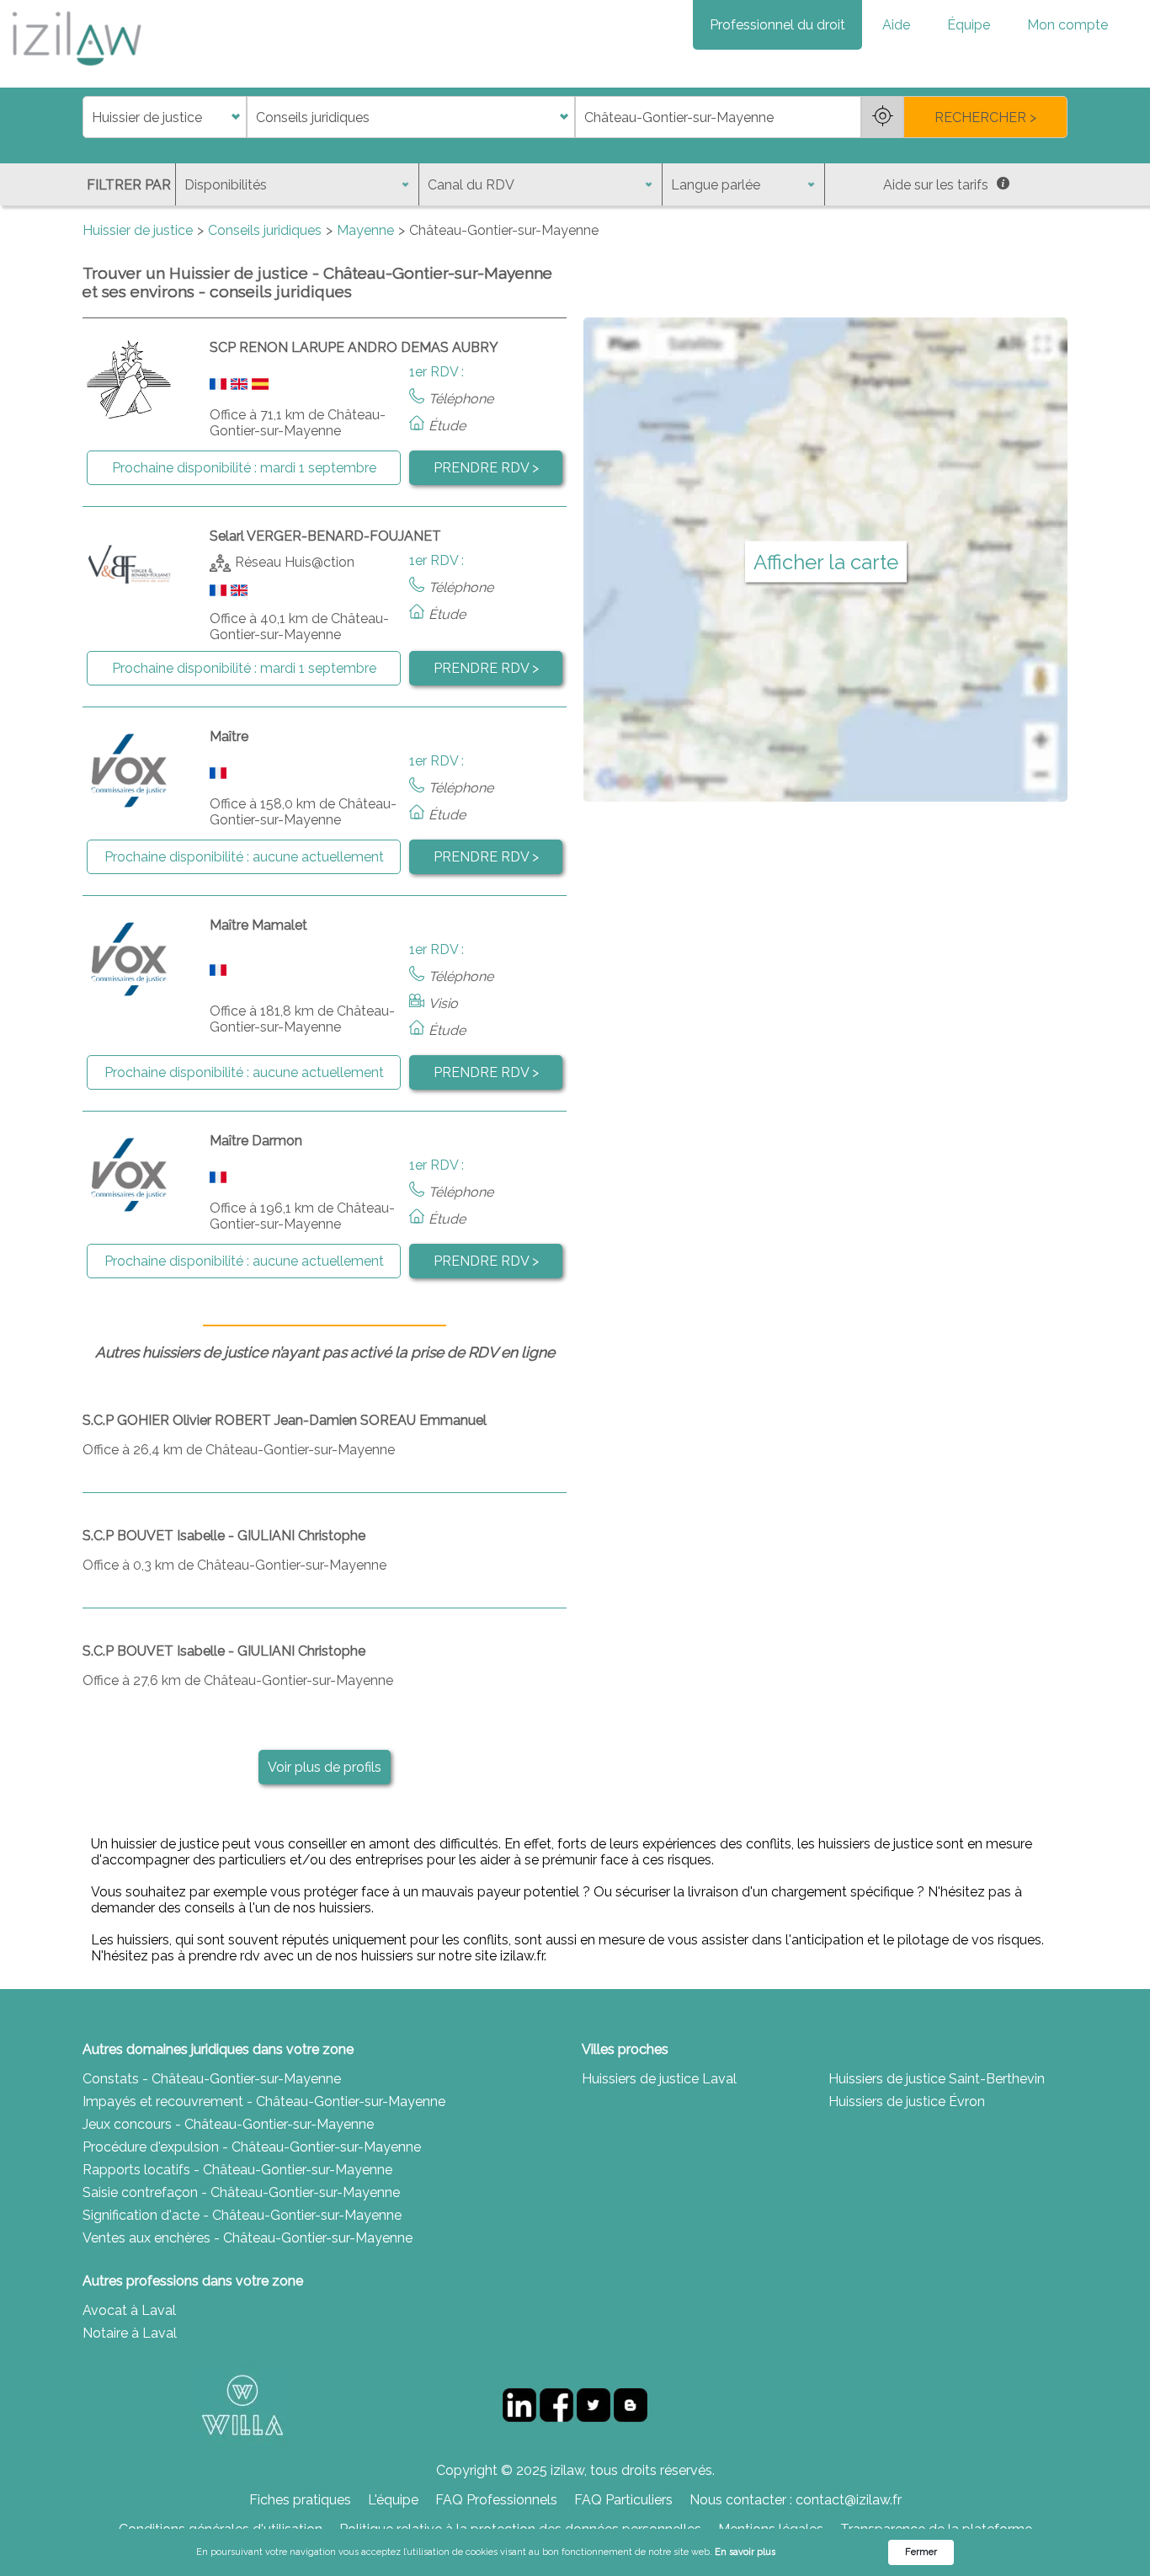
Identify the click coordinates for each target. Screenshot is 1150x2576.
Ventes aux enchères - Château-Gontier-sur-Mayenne (248, 2238)
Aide (896, 25)
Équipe (969, 25)
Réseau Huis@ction (295, 562)
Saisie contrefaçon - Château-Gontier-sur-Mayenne (241, 2192)
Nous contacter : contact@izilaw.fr (796, 2500)
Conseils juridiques (265, 230)
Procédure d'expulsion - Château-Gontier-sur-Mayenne (252, 2147)
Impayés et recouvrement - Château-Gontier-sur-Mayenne (264, 2101)
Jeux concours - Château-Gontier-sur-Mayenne (228, 2124)
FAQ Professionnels (496, 2500)
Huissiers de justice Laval (659, 2079)
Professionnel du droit (777, 25)
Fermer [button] (921, 2552)
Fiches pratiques (300, 2500)
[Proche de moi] (882, 117)
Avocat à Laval (129, 2310)
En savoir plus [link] (745, 2552)
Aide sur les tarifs (936, 185)
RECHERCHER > (985, 117)
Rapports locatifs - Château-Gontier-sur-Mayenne (237, 2170)
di (88, 117)
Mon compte (1067, 25)
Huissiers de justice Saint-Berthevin (937, 2079)
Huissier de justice (138, 230)
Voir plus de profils (325, 1767)
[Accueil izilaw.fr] (76, 71)
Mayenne (365, 230)
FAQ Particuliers (623, 2500)
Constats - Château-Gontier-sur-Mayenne (212, 2079)
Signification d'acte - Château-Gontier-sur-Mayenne (242, 2215)
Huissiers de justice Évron (907, 2101)
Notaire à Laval (130, 2333)
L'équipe (393, 2500)
